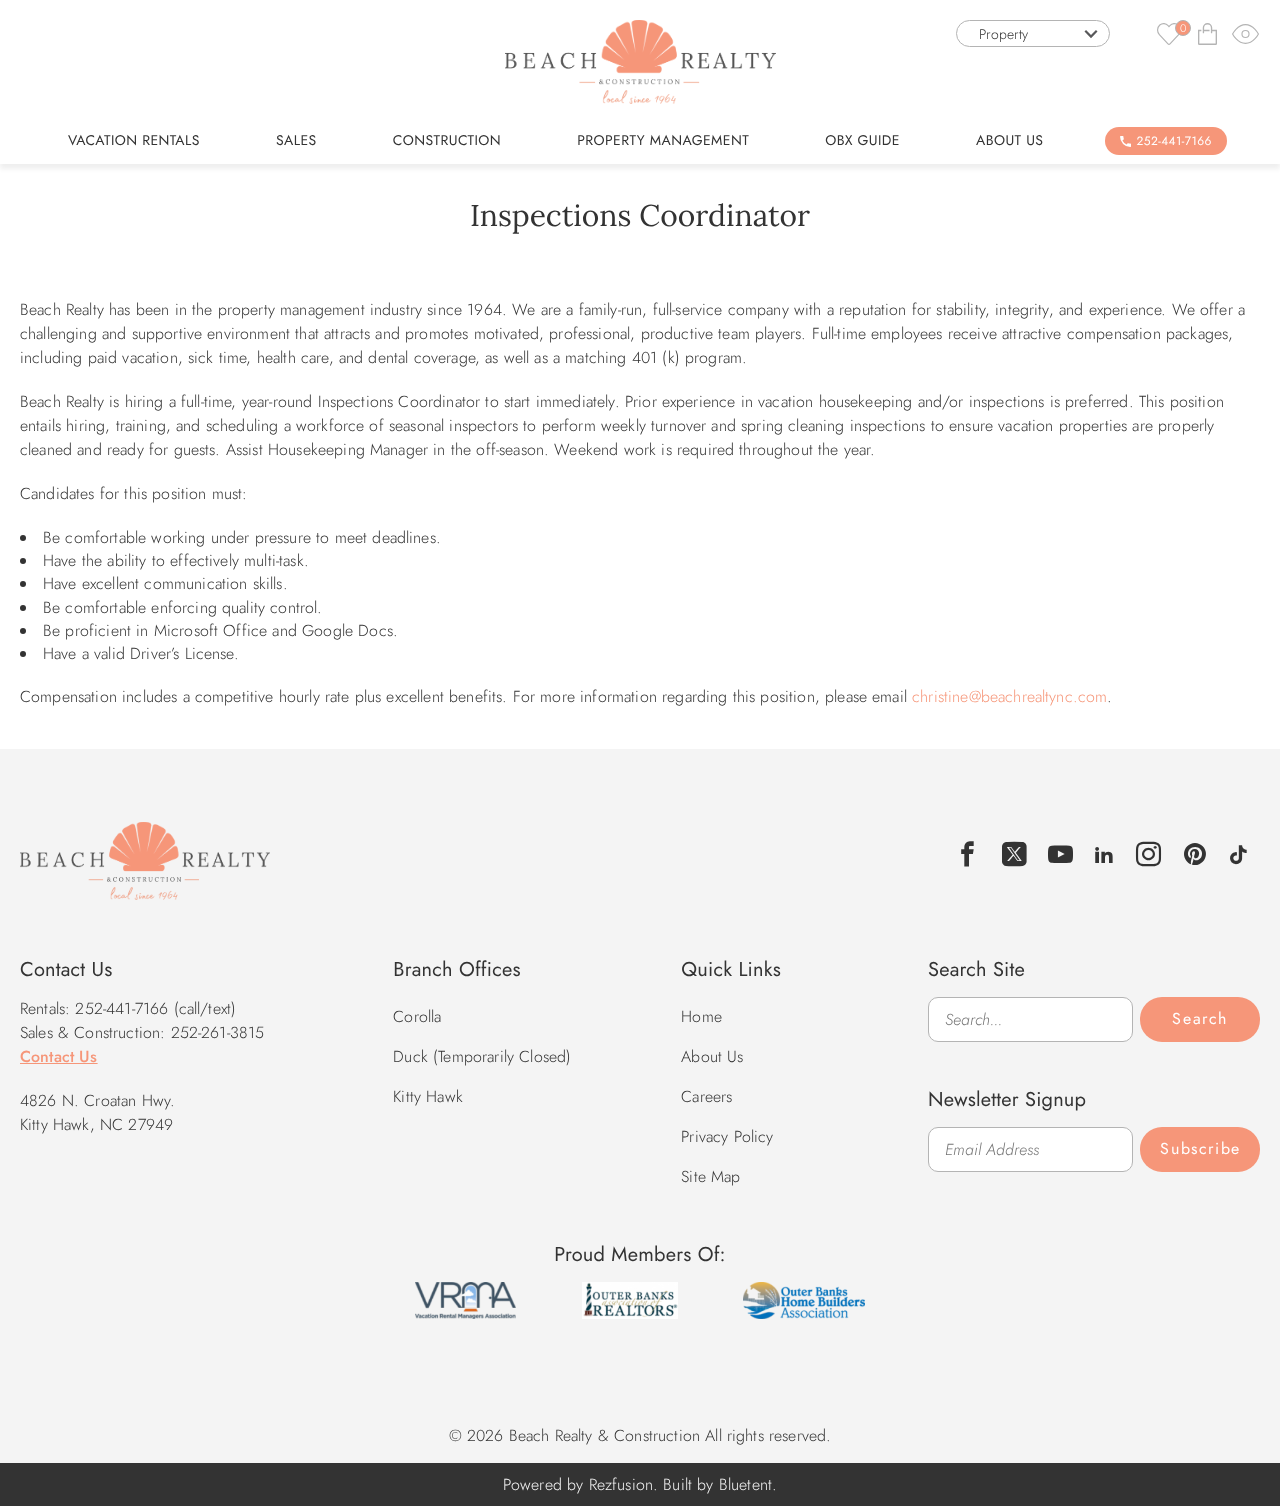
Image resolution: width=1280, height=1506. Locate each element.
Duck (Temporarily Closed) (482, 1056)
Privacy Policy (727, 1136)
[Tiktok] (1238, 852)
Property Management (663, 141)
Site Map (710, 1176)
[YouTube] (1061, 854)
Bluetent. (748, 1484)
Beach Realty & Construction (145, 872)
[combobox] (1033, 33)
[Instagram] (1149, 854)
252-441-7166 (1174, 141)
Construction (447, 141)
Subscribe (1200, 1148)
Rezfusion (621, 1484)
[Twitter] (1015, 854)
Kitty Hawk (428, 1096)
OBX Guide (862, 141)
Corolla (417, 1016)
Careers (706, 1096)
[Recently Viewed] (1246, 33)
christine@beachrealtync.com (1009, 696)
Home (701, 1016)
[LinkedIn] (1104, 852)
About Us (1009, 141)
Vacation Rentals (134, 141)
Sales (296, 141)
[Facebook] (968, 854)
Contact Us (59, 1056)
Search (1200, 1018)
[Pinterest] (1195, 854)
